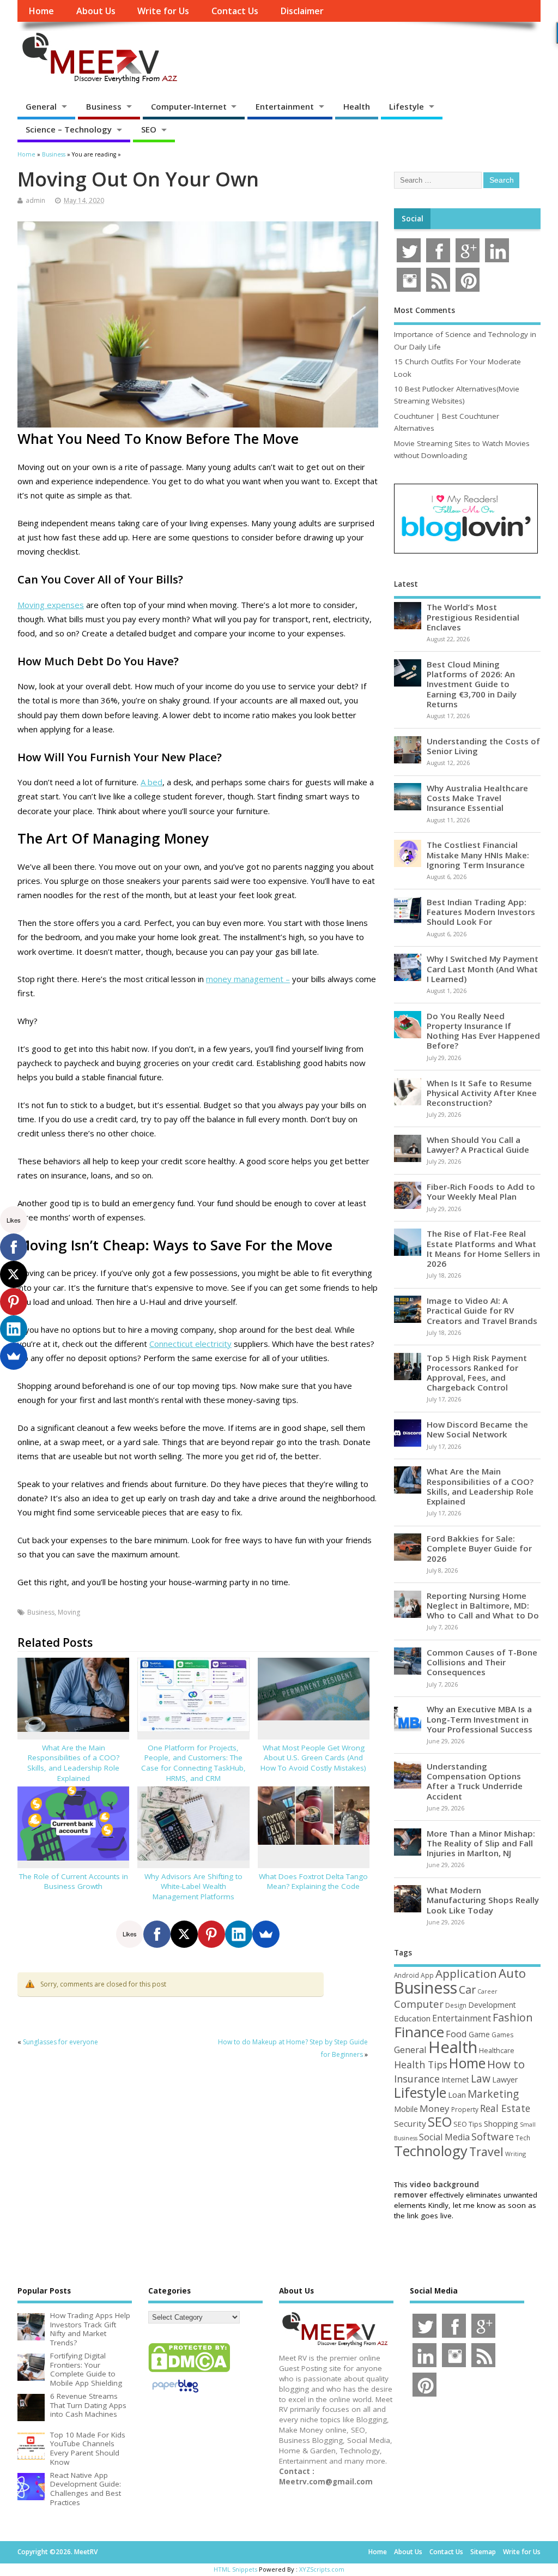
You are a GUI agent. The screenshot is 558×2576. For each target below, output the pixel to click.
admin (35, 200)
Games (502, 2035)
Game (479, 2034)
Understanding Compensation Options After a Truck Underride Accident (475, 1781)
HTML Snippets (235, 2569)
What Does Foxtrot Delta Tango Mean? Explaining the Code (313, 1882)
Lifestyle (407, 106)
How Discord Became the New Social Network (477, 1429)
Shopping (501, 2124)
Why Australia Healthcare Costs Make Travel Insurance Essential (477, 798)
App (427, 1975)
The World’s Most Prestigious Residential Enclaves (473, 617)
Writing (515, 2154)
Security (410, 2123)
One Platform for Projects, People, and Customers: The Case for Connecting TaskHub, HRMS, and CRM (193, 1763)
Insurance (417, 2079)
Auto (512, 1973)
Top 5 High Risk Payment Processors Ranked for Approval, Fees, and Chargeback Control (477, 1373)
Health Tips (421, 2065)
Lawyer (505, 2080)
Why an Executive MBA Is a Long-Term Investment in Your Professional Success (480, 1719)
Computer (419, 2004)
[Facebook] (157, 1934)
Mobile (406, 2109)
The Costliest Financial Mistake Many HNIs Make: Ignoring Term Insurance (478, 854)
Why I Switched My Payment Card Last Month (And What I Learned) (483, 968)
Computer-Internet (189, 106)
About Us (96, 11)
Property (465, 2109)
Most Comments (424, 310)
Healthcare (497, 2050)
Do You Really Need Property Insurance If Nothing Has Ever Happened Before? (483, 1031)
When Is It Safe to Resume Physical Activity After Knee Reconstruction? (482, 1093)
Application (466, 1973)
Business (104, 106)
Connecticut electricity (190, 1344)
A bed (151, 782)
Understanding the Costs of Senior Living (483, 746)
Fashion (513, 2017)
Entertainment (285, 106)
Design (456, 2005)
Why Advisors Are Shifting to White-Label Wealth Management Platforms (193, 1887)
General (41, 106)
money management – (248, 979)
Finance (419, 2032)
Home (41, 11)
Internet (455, 2080)
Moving (69, 1612)
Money (435, 2108)
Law (481, 2078)
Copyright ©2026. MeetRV (57, 2552)
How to (506, 2064)
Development (492, 2005)
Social (413, 219)
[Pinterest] (211, 1934)
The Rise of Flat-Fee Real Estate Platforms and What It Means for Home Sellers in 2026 (483, 1248)
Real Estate (505, 2108)
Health (357, 106)
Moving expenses (51, 605)
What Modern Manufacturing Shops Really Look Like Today (483, 1900)
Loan (457, 2094)
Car (467, 1990)
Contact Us (235, 11)
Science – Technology (69, 129)
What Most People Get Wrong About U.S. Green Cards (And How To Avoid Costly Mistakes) (313, 1758)
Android (407, 1975)
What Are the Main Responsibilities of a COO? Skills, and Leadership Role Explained (73, 1763)
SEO (149, 129)
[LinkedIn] (239, 1934)
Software (493, 2136)
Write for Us (163, 11)
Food (456, 2034)
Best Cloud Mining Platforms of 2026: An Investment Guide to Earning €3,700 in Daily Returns (472, 684)
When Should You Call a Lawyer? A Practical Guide (478, 1145)
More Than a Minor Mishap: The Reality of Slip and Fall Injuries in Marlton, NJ (481, 1843)
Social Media (444, 2137)
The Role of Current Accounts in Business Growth (74, 1882)
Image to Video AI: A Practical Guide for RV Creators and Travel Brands (482, 1310)
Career (487, 1991)
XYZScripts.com (322, 2569)
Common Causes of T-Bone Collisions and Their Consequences (482, 1662)
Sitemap (483, 2552)
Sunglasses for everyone (60, 2042)
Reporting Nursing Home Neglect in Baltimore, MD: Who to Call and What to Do (483, 1605)
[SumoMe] (266, 1934)
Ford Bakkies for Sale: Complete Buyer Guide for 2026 (479, 1548)
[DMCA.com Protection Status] (189, 2372)
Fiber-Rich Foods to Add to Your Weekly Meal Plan (481, 1191)
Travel (486, 2151)
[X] (184, 1934)
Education (412, 2018)
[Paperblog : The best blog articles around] (175, 2394)
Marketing (493, 2094)
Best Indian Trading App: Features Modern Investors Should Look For (481, 912)
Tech (523, 2138)
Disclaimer (302, 11)
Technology (431, 2151)
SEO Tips (468, 2124)
